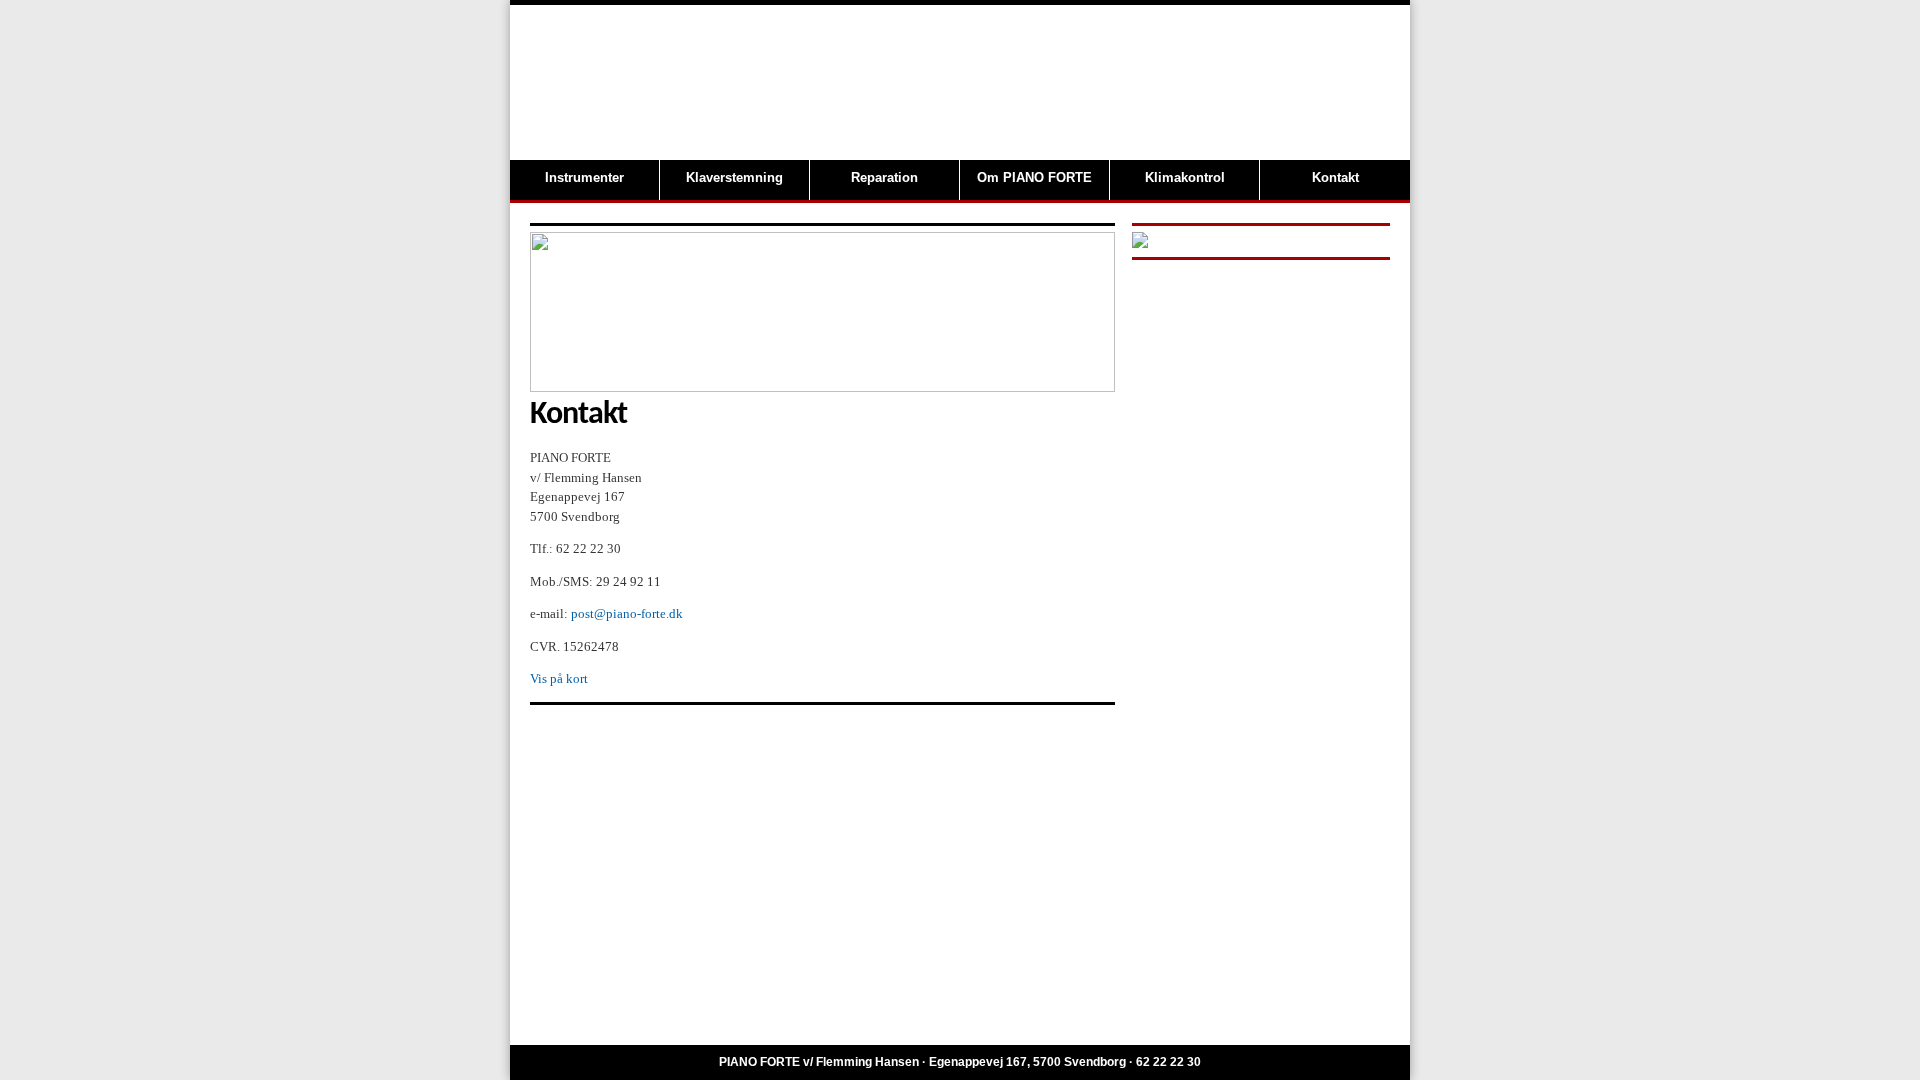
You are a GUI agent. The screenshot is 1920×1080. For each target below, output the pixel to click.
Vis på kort (559, 678)
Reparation (884, 177)
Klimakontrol (1185, 177)
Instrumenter (584, 177)
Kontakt (1335, 177)
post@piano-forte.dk (627, 613)
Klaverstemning (734, 177)
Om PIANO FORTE (1034, 177)
